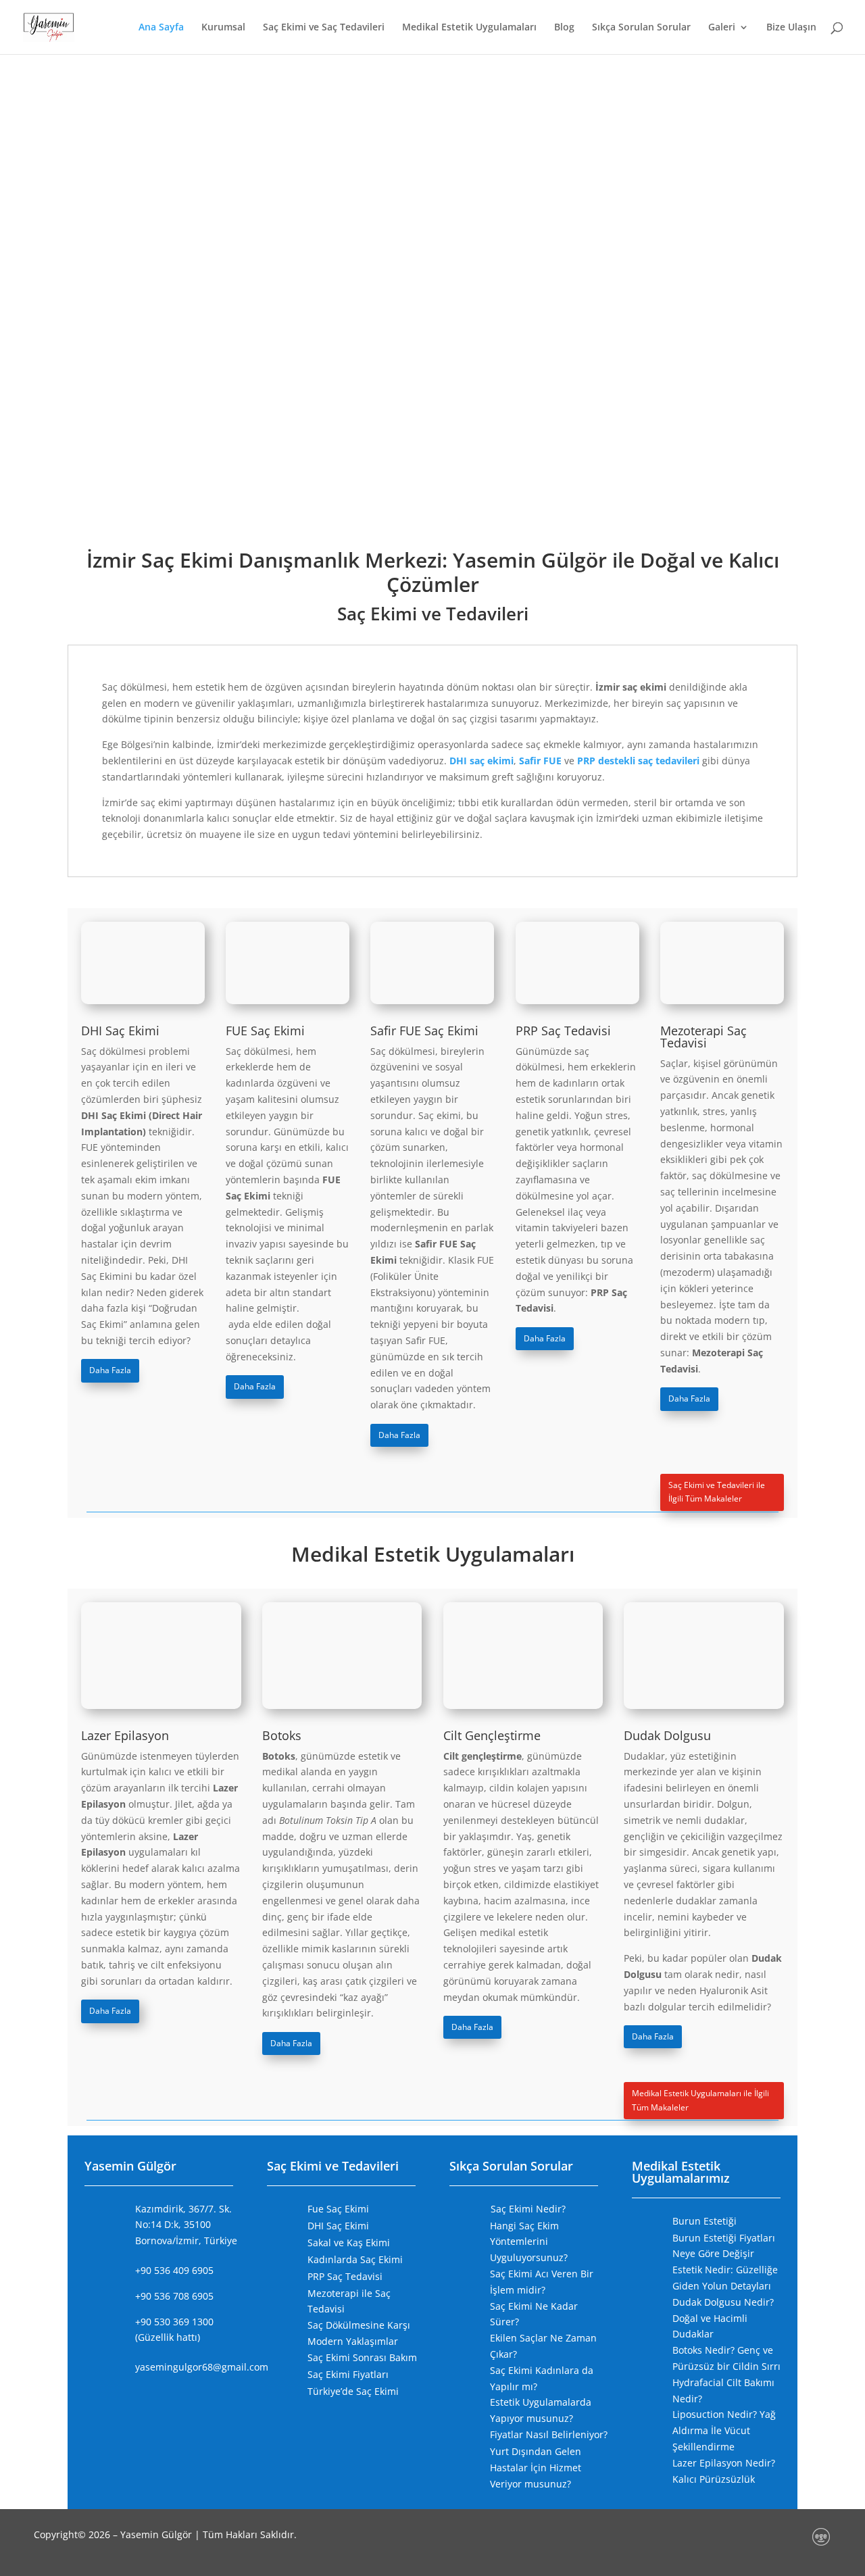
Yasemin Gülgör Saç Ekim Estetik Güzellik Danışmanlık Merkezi (433, 92)
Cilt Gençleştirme (492, 1735)
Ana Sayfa (161, 28)
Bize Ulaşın (791, 28)
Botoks (282, 1735)
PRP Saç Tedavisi (563, 1031)
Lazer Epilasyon (125, 1735)
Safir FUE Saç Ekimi (424, 1031)
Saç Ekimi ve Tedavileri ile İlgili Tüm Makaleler (717, 1492)
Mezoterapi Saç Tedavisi (703, 1037)
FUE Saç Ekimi (265, 1031)
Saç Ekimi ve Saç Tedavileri (324, 28)
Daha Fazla (110, 1370)
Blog (564, 28)
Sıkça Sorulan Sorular (641, 28)
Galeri (722, 28)
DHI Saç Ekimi (120, 1031)
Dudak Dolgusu (667, 1735)
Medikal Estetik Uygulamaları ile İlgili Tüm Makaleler (700, 2100)
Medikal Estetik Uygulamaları (469, 28)
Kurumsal (223, 28)
